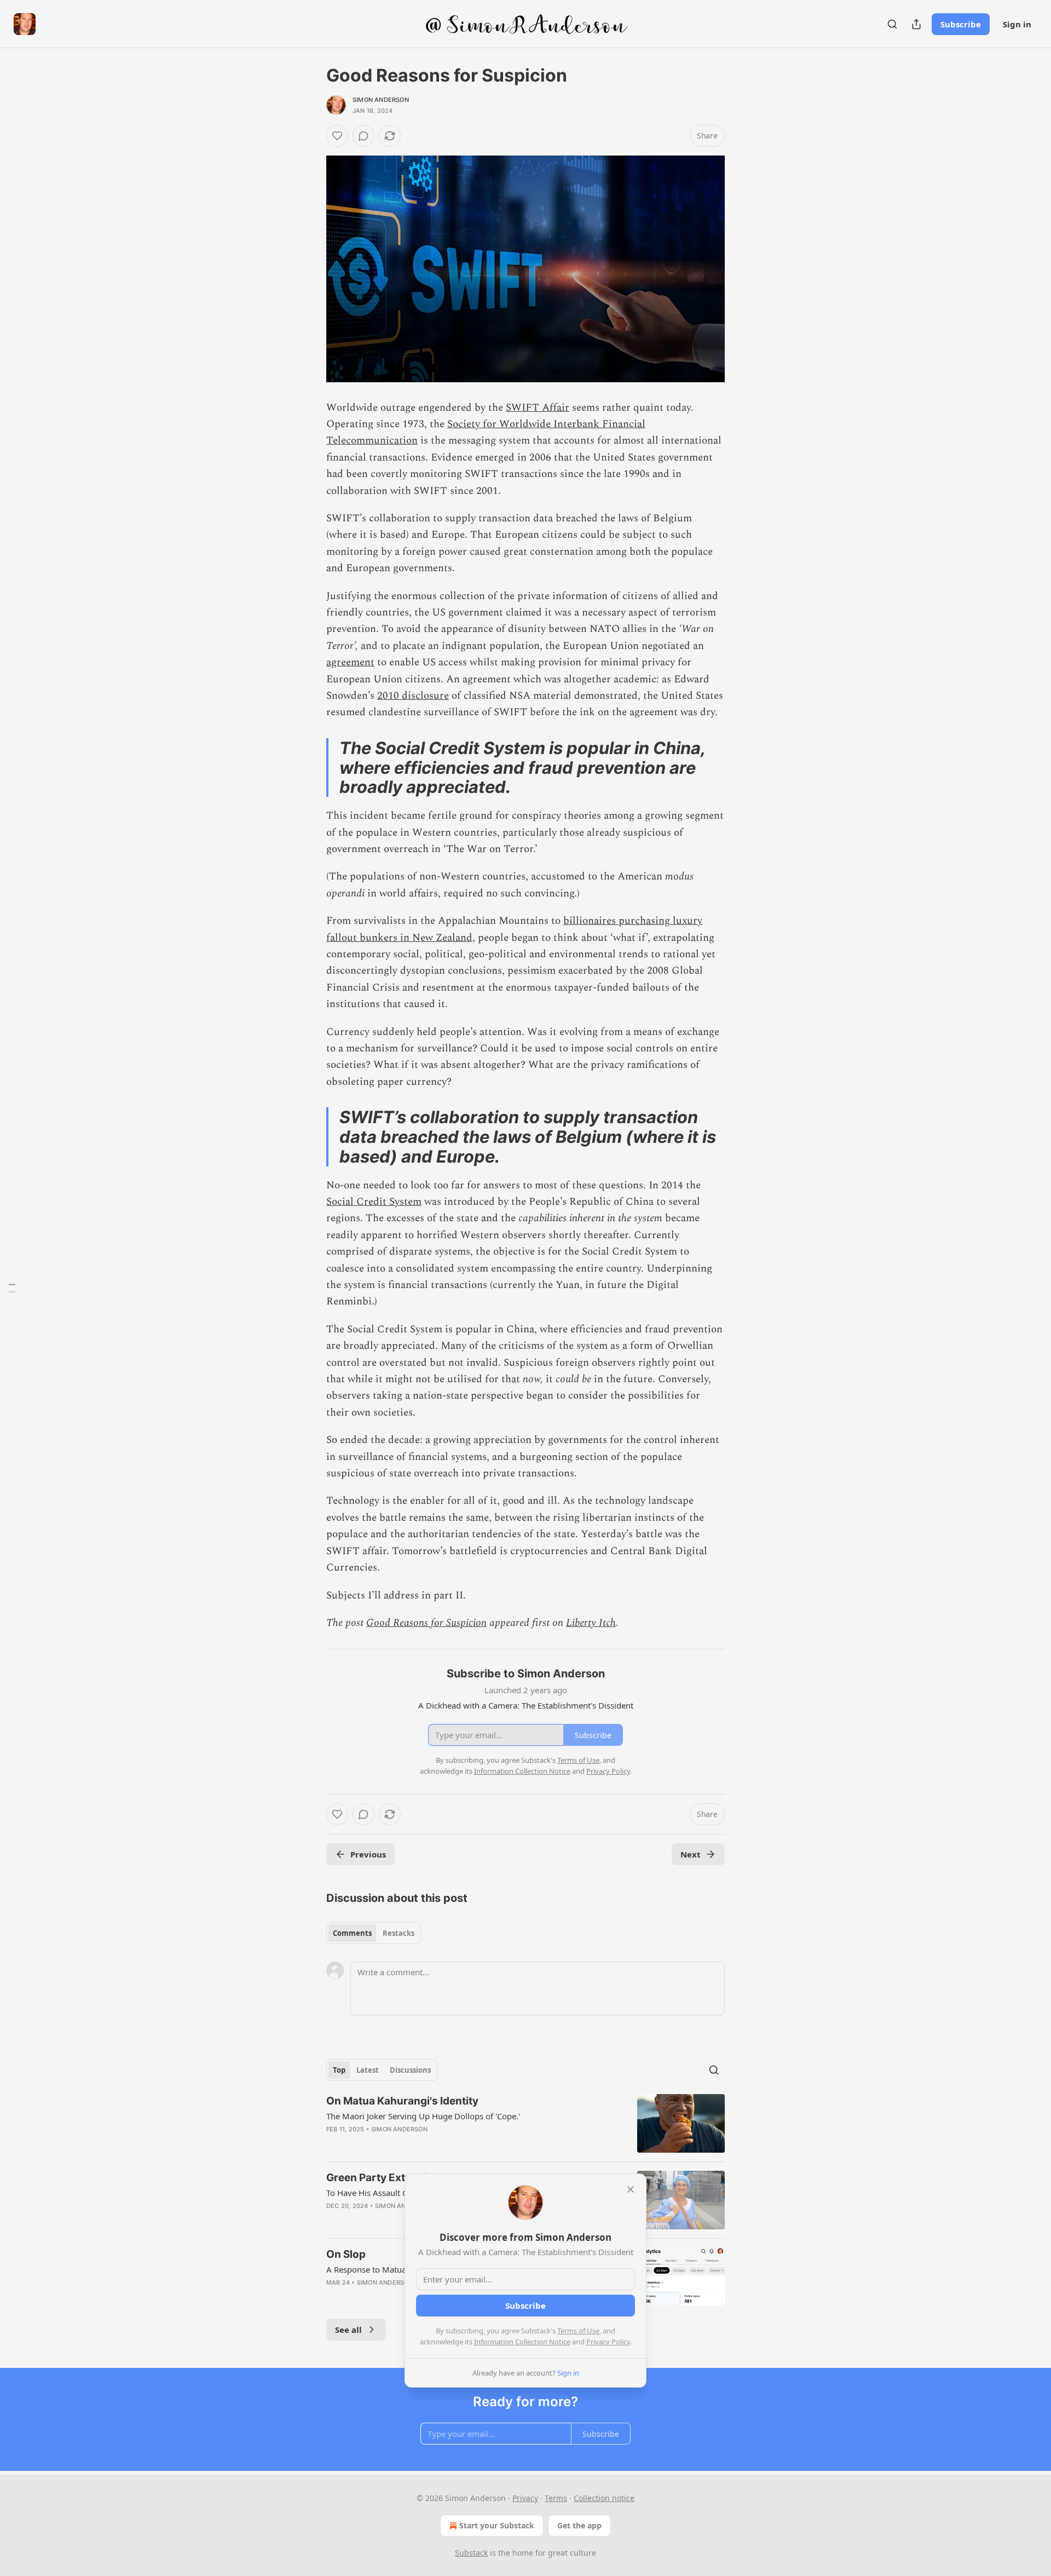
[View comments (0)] (363, 136)
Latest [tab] (368, 2070)
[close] (631, 2189)
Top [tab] (339, 2070)
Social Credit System (374, 1202)
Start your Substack (497, 2525)
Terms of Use (578, 2331)
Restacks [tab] (399, 1933)
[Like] (337, 136)
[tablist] (374, 1933)
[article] (525, 2123)
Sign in (1017, 24)
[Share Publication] (916, 24)
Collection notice (604, 2498)
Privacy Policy (608, 2342)
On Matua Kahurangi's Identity (402, 2101)
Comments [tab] (352, 1933)
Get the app (579, 2525)
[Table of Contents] (12, 1288)
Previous (368, 1854)
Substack (471, 2553)
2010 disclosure (413, 696)
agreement (350, 662)
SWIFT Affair (538, 408)
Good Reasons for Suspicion (426, 1623)
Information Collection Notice (522, 2342)
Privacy (525, 2498)
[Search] (892, 24)
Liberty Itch (591, 1623)
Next (691, 1854)
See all (348, 2330)
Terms (556, 2498)
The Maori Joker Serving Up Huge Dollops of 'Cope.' (423, 2116)
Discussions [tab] (410, 2070)
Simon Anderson (381, 100)
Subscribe (961, 24)
